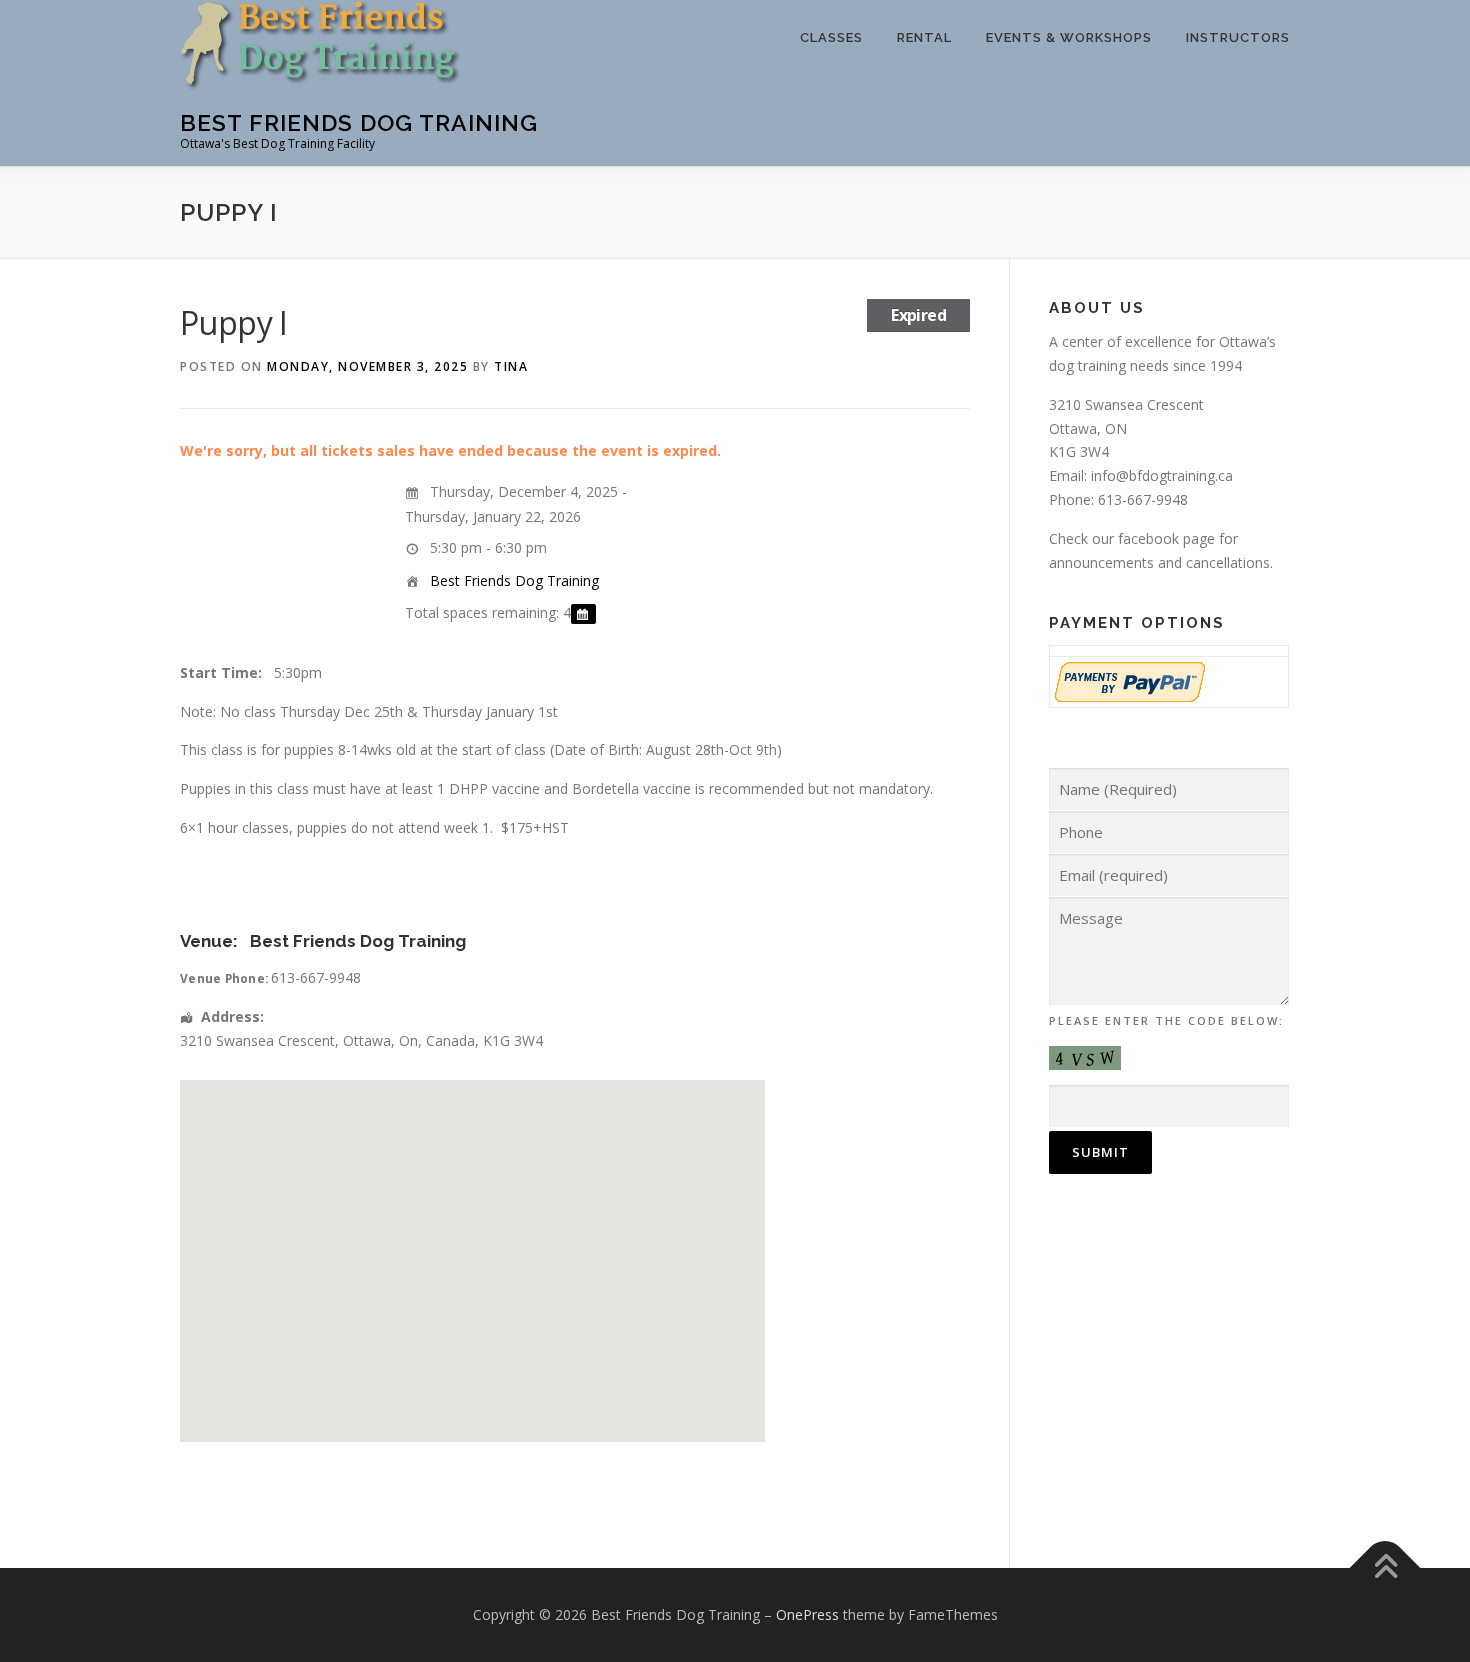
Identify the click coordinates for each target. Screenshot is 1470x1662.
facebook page (1166, 538)
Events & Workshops (1069, 37)
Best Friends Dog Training (359, 122)
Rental (924, 37)
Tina (511, 366)
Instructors (1238, 37)
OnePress (807, 1614)
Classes (831, 37)
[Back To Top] (1385, 1568)
